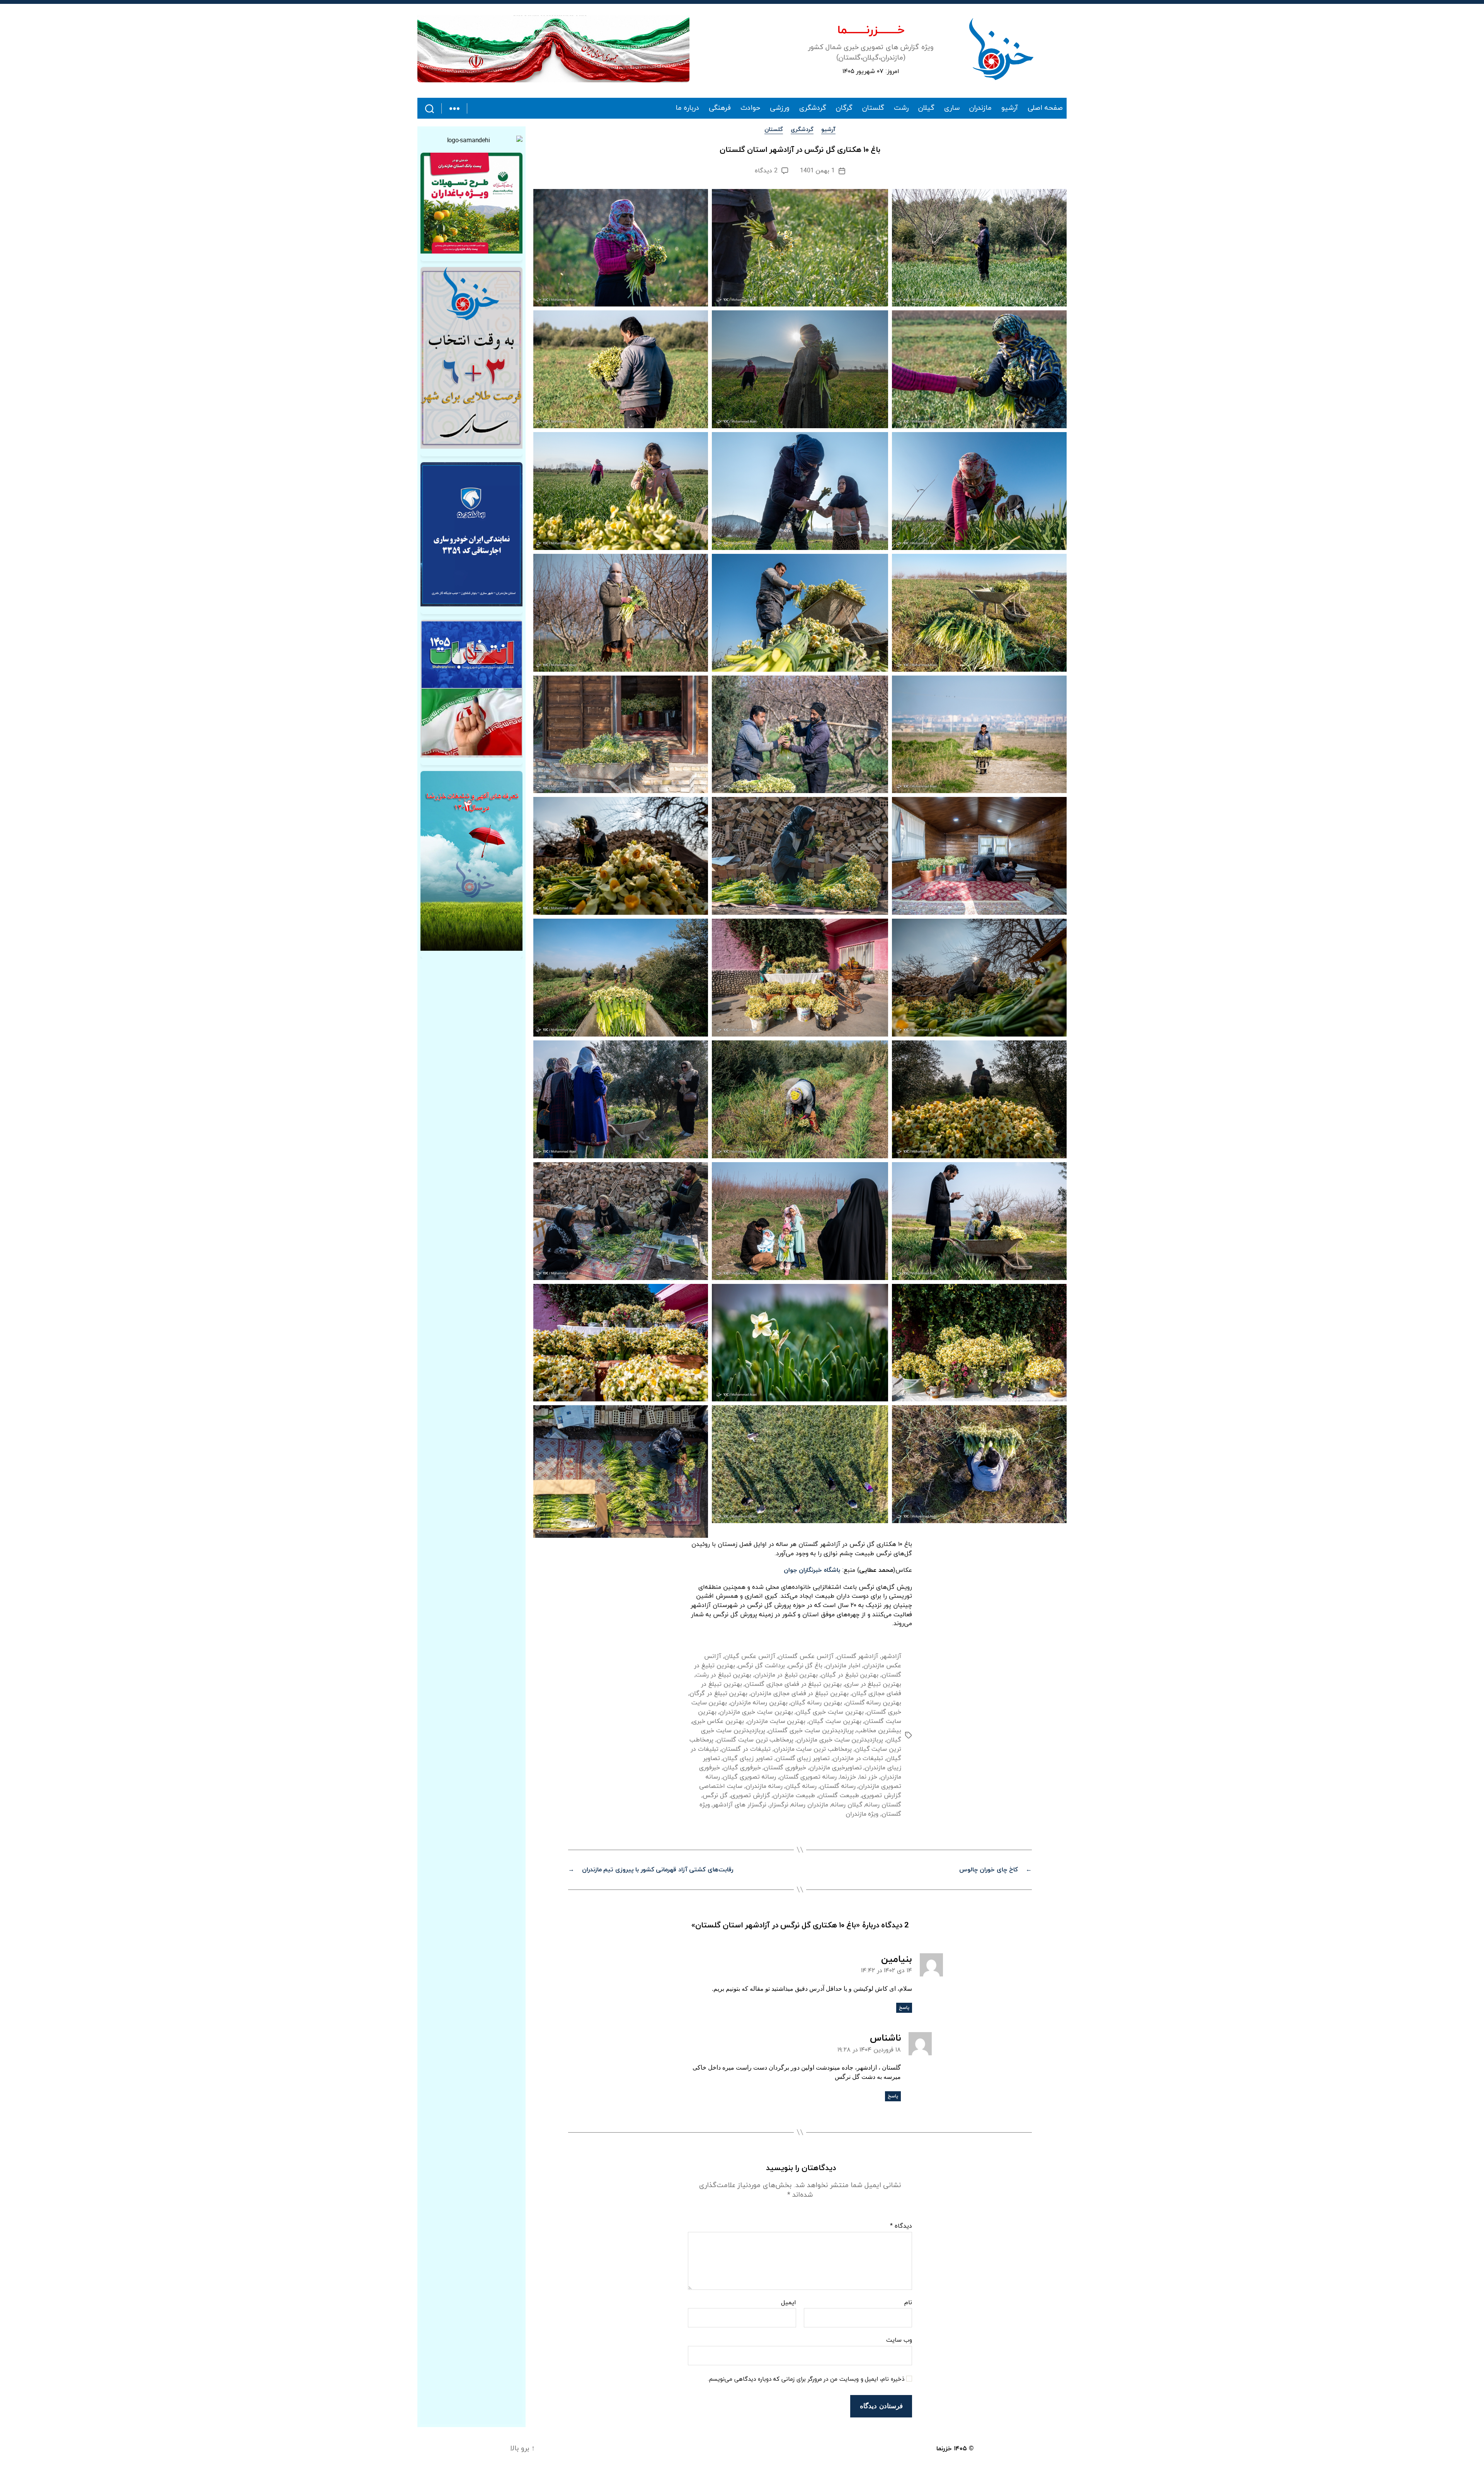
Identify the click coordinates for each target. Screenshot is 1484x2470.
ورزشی (780, 108)
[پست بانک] (471, 203)
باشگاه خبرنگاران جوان (812, 1570)
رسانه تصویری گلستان (808, 1777)
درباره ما (688, 108)
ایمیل (789, 2303)
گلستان (873, 108)
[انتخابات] (471, 358)
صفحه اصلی (1045, 108)
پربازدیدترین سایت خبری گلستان (811, 1731)
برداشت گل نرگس (761, 1666)
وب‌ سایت (899, 2340)
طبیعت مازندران (794, 1796)
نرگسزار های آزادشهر (739, 1805)
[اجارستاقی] (471, 534)
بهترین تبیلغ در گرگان (718, 1694)
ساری (952, 108)
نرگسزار (779, 1805)
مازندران (980, 108)
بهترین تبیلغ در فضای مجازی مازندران (800, 1694)
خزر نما (868, 1777)
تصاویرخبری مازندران (836, 1768)
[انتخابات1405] (471, 689)
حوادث (750, 108)
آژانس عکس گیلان (750, 1656)
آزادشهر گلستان (858, 1656)
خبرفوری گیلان (742, 1768)
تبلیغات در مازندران (858, 1758)
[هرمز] (553, 49)
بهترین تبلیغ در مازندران (786, 1675)
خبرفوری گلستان (785, 1768)
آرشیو (1010, 108)
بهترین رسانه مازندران (759, 1703)
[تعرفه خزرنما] (471, 861)
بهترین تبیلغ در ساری (873, 1684)
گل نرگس (715, 1796)
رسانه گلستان (838, 1786)
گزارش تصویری (751, 1796)
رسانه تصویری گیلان (749, 1777)
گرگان (844, 108)
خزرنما (848, 1777)
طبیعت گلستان (839, 1796)
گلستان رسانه (883, 1805)
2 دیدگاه (766, 171)
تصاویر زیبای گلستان (803, 1758)
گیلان (926, 108)
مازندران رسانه (810, 1805)
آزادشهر (891, 1656)
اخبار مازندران (843, 1666)
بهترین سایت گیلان (835, 1721)
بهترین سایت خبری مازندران (756, 1712)
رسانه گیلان (801, 1786)
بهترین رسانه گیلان (816, 1703)
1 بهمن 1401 (817, 171)
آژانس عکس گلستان (806, 1656)
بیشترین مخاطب (879, 1731)
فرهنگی (720, 108)
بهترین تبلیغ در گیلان (850, 1675)
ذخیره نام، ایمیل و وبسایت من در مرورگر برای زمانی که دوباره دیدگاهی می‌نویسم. (806, 2380)
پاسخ (904, 2008)
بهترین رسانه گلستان (873, 1703)
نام (908, 2303)
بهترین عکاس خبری (718, 1721)
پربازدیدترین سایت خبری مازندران (840, 1740)
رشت (901, 108)
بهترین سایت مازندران (776, 1721)
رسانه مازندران (764, 1786)
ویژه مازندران (862, 1814)
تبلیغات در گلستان (746, 1749)
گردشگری (813, 108)
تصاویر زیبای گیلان (747, 1758)
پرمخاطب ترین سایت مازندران (813, 1749)
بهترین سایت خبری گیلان (830, 1712)
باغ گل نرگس (805, 1666)
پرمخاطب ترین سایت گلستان (755, 1740)
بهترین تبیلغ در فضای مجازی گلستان (793, 1684)
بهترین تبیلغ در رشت (723, 1675)
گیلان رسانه (847, 1805)
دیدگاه (901, 2227)
